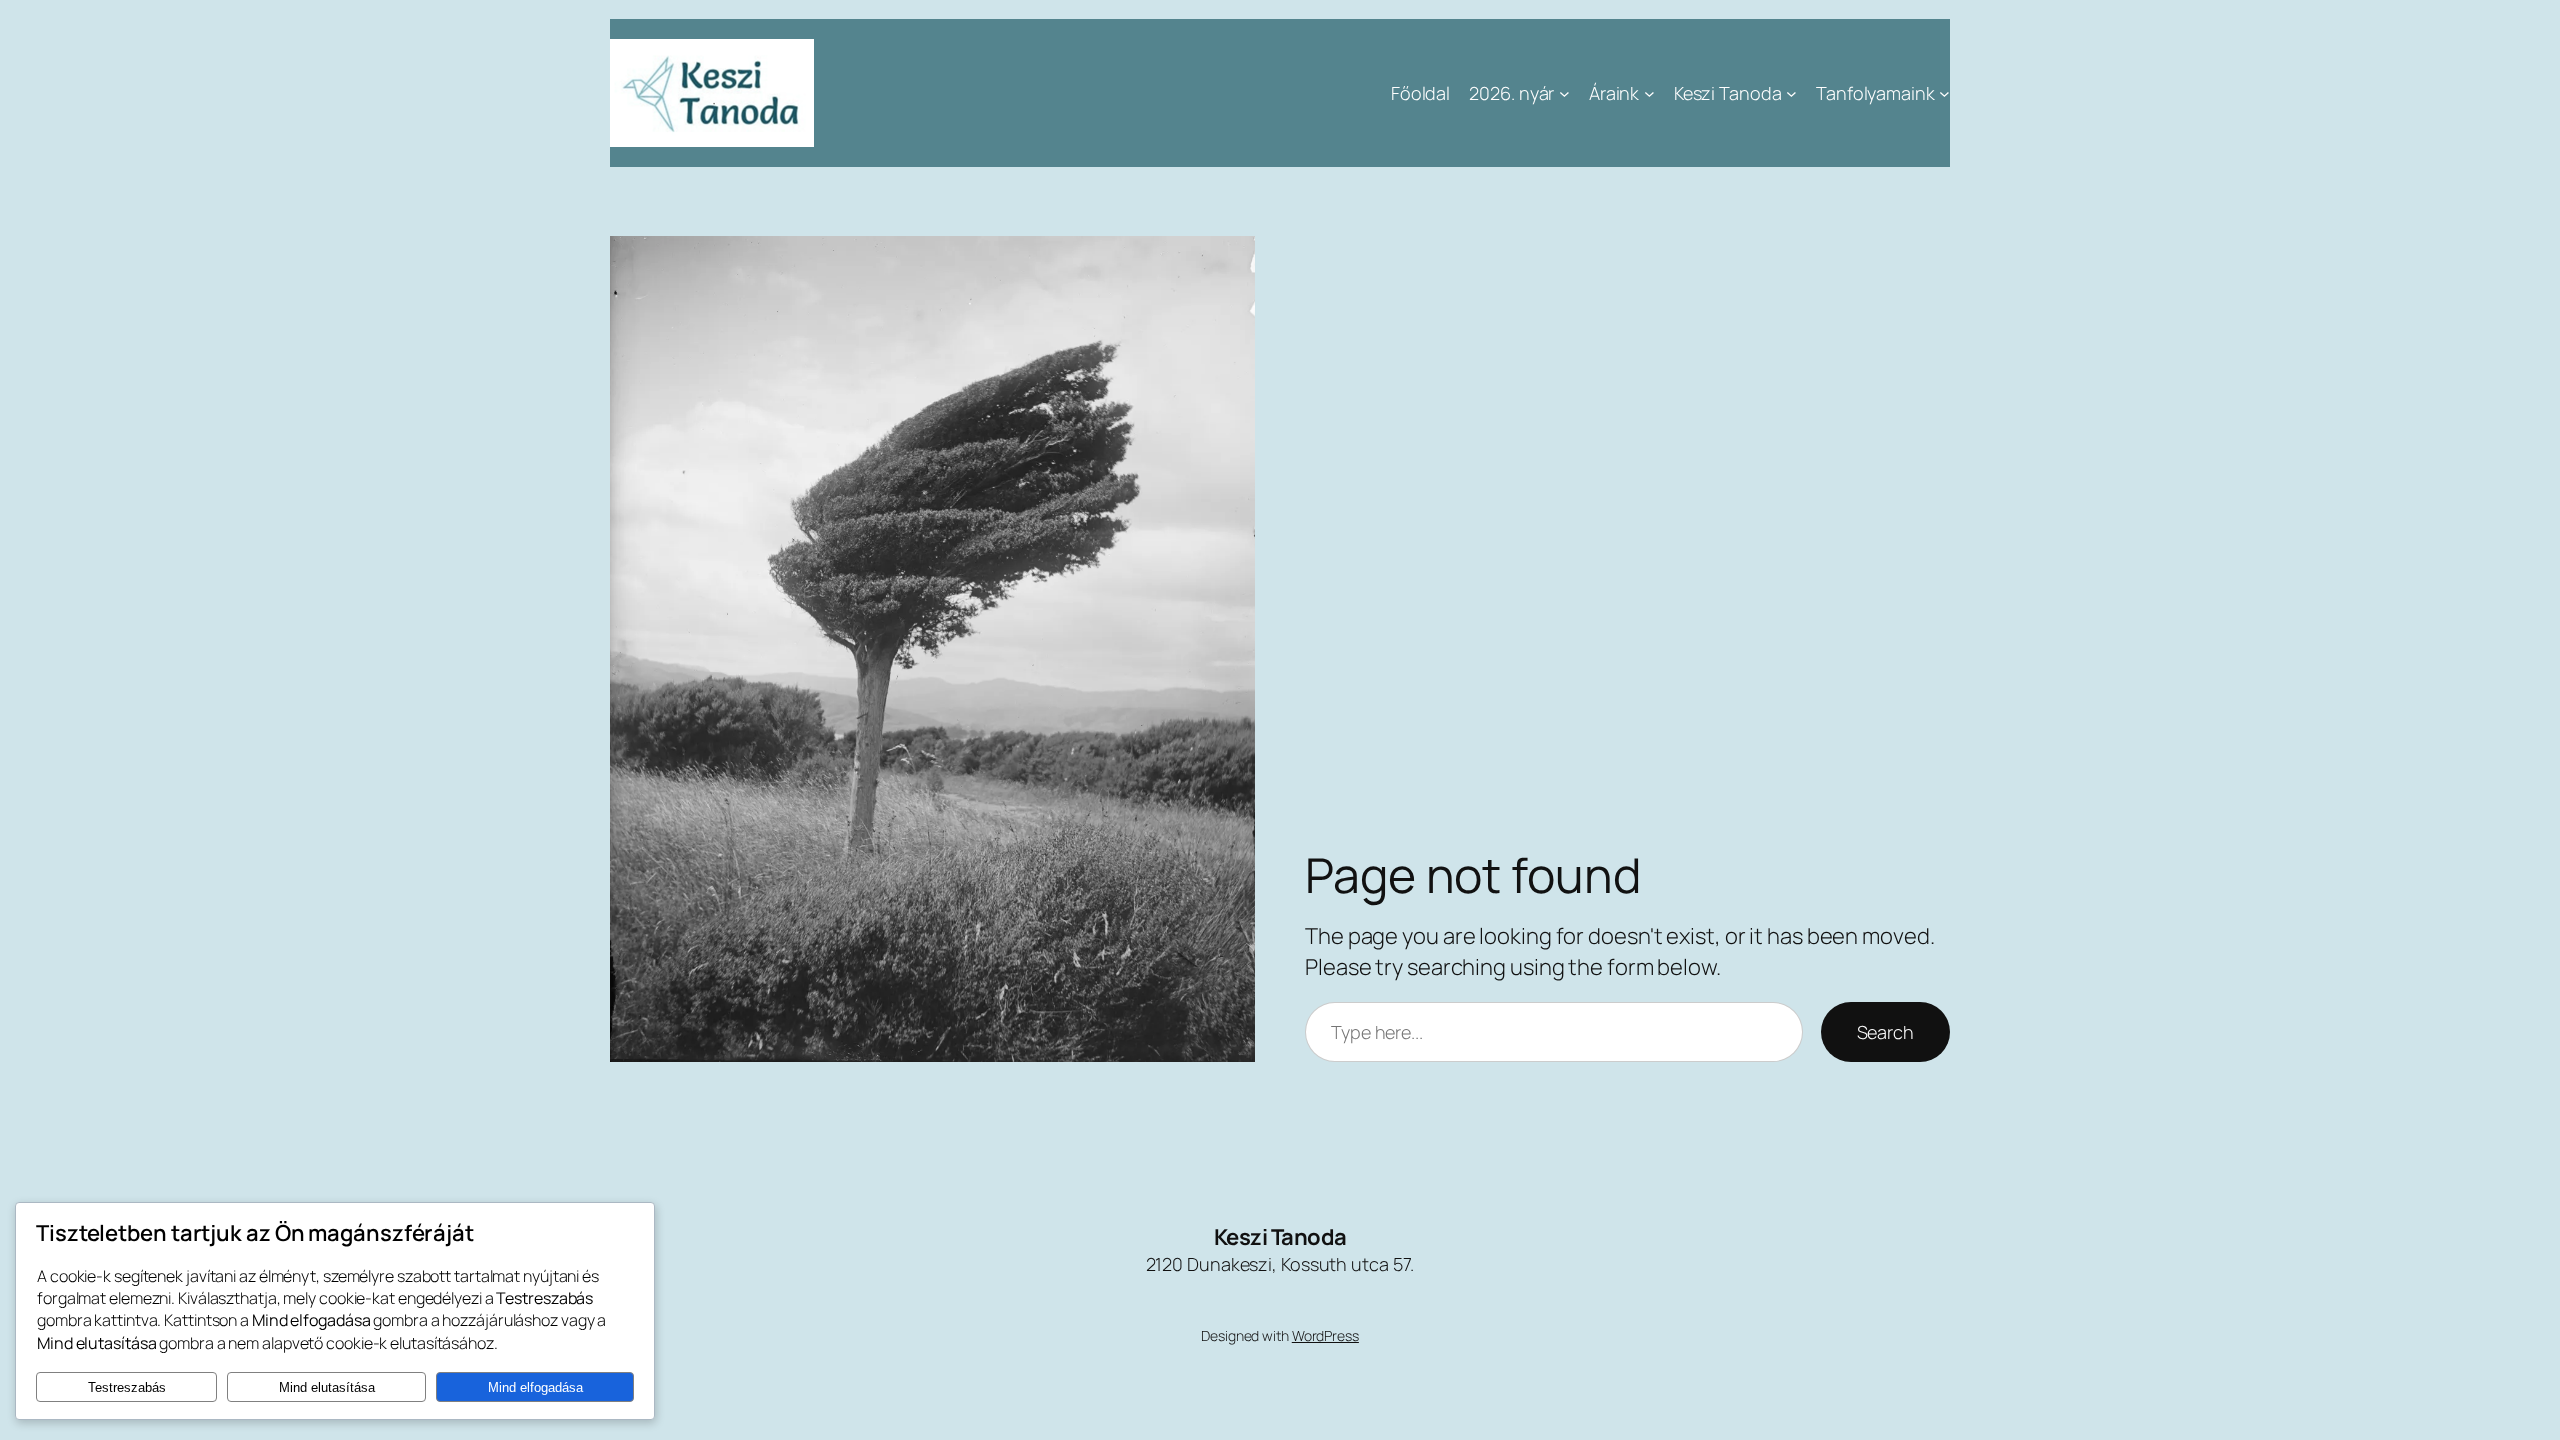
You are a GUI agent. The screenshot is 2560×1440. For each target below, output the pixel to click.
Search (1885, 1032)
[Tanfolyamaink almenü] (1944, 93)
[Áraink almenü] (1649, 93)
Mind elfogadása (535, 1387)
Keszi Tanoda (1280, 1237)
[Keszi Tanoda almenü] (1791, 93)
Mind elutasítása (327, 1387)
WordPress (1325, 1335)
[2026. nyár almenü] (1564, 93)
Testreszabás (127, 1387)
